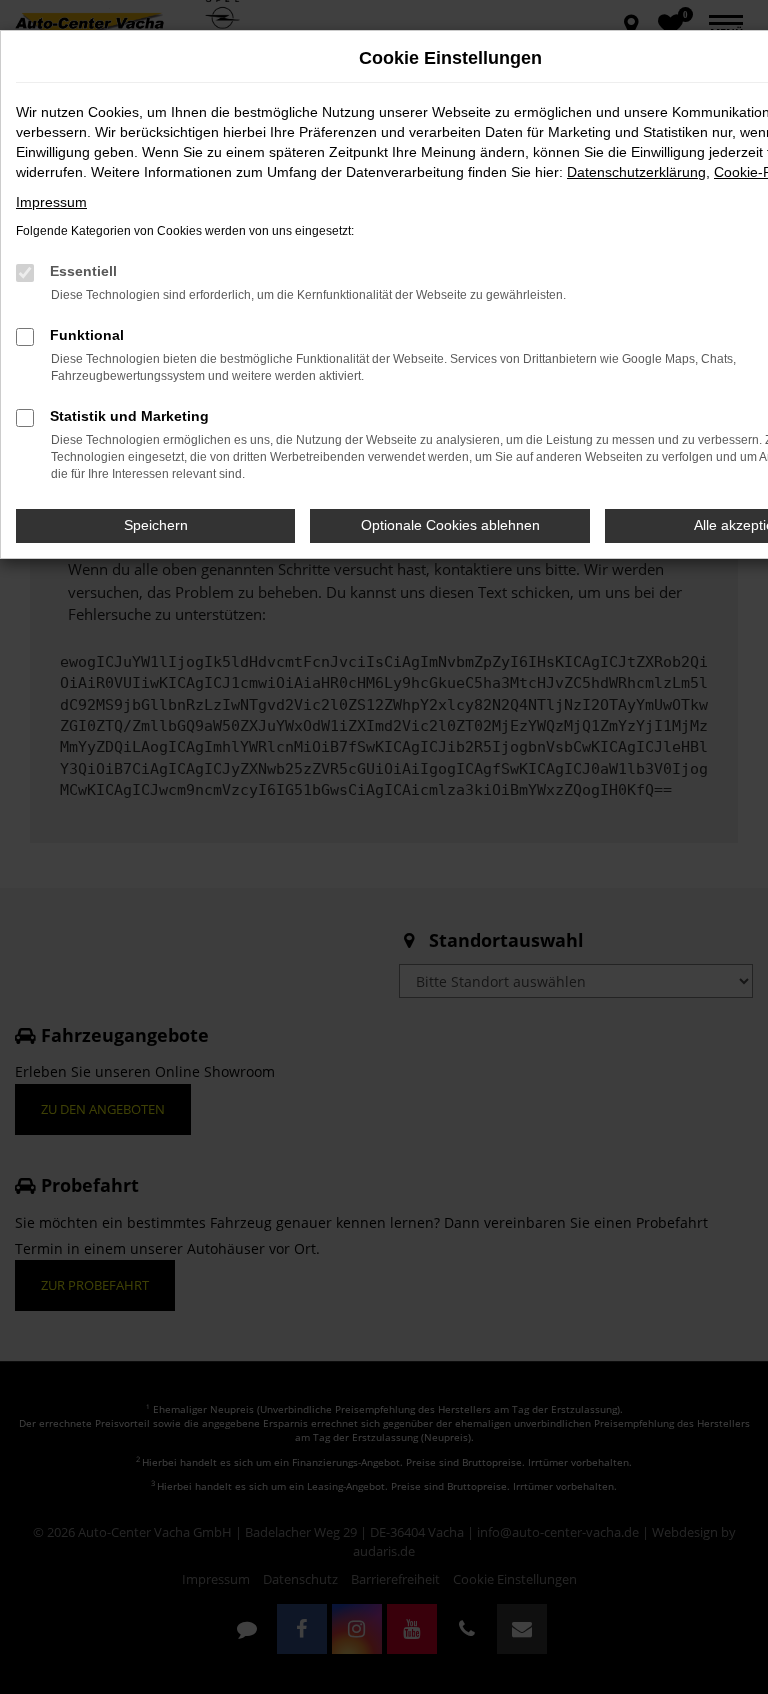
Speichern (156, 525)
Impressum (51, 202)
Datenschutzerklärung (636, 172)
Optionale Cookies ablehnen (450, 525)
